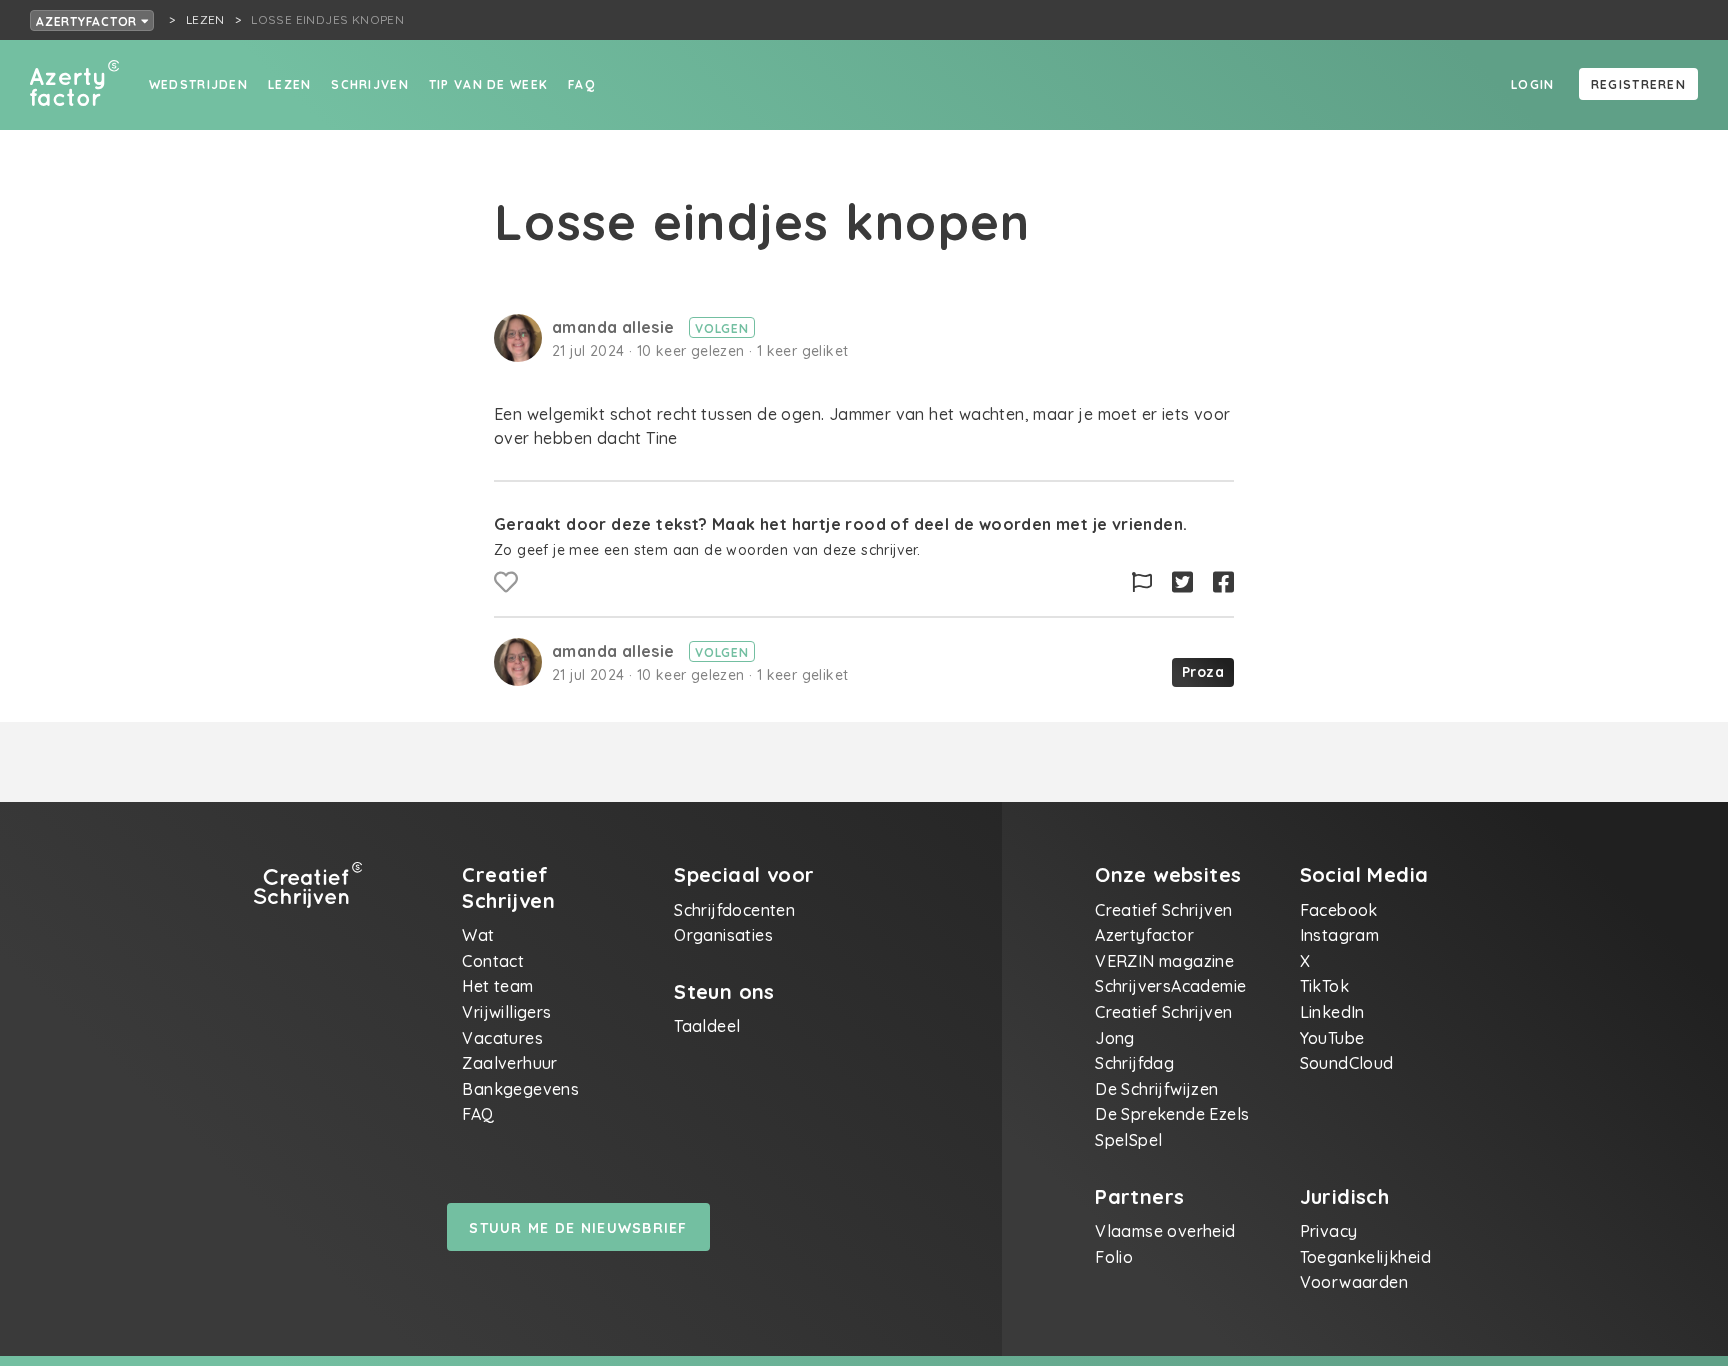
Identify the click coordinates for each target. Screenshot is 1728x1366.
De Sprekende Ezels (1172, 1114)
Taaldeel (707, 1026)
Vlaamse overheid (1165, 1231)
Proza (1203, 672)
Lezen (289, 84)
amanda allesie (615, 327)
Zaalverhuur (509, 1063)
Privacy (1329, 1231)
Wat (478, 935)
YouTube (1332, 1038)
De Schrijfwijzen (1156, 1089)
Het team (497, 986)
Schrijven (370, 84)
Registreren (1638, 84)
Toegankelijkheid (1365, 1257)
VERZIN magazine (1164, 961)
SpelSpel (1128, 1140)
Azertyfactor (88, 21)
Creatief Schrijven (1163, 910)
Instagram (1340, 935)
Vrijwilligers (506, 1012)
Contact (493, 961)
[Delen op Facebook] (1223, 582)
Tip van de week (488, 84)
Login (1532, 84)
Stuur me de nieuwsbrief (578, 1228)
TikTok (1324, 986)
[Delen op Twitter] (1182, 582)
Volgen (722, 328)
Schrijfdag (1134, 1063)
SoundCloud (1347, 1063)
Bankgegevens (520, 1089)
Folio (1114, 1257)
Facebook (1339, 910)
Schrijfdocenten (734, 910)
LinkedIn (1332, 1012)
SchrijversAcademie (1170, 986)
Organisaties (723, 935)
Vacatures (502, 1038)
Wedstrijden (198, 84)
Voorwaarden (1354, 1282)
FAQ (581, 84)
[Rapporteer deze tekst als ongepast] (1142, 582)
